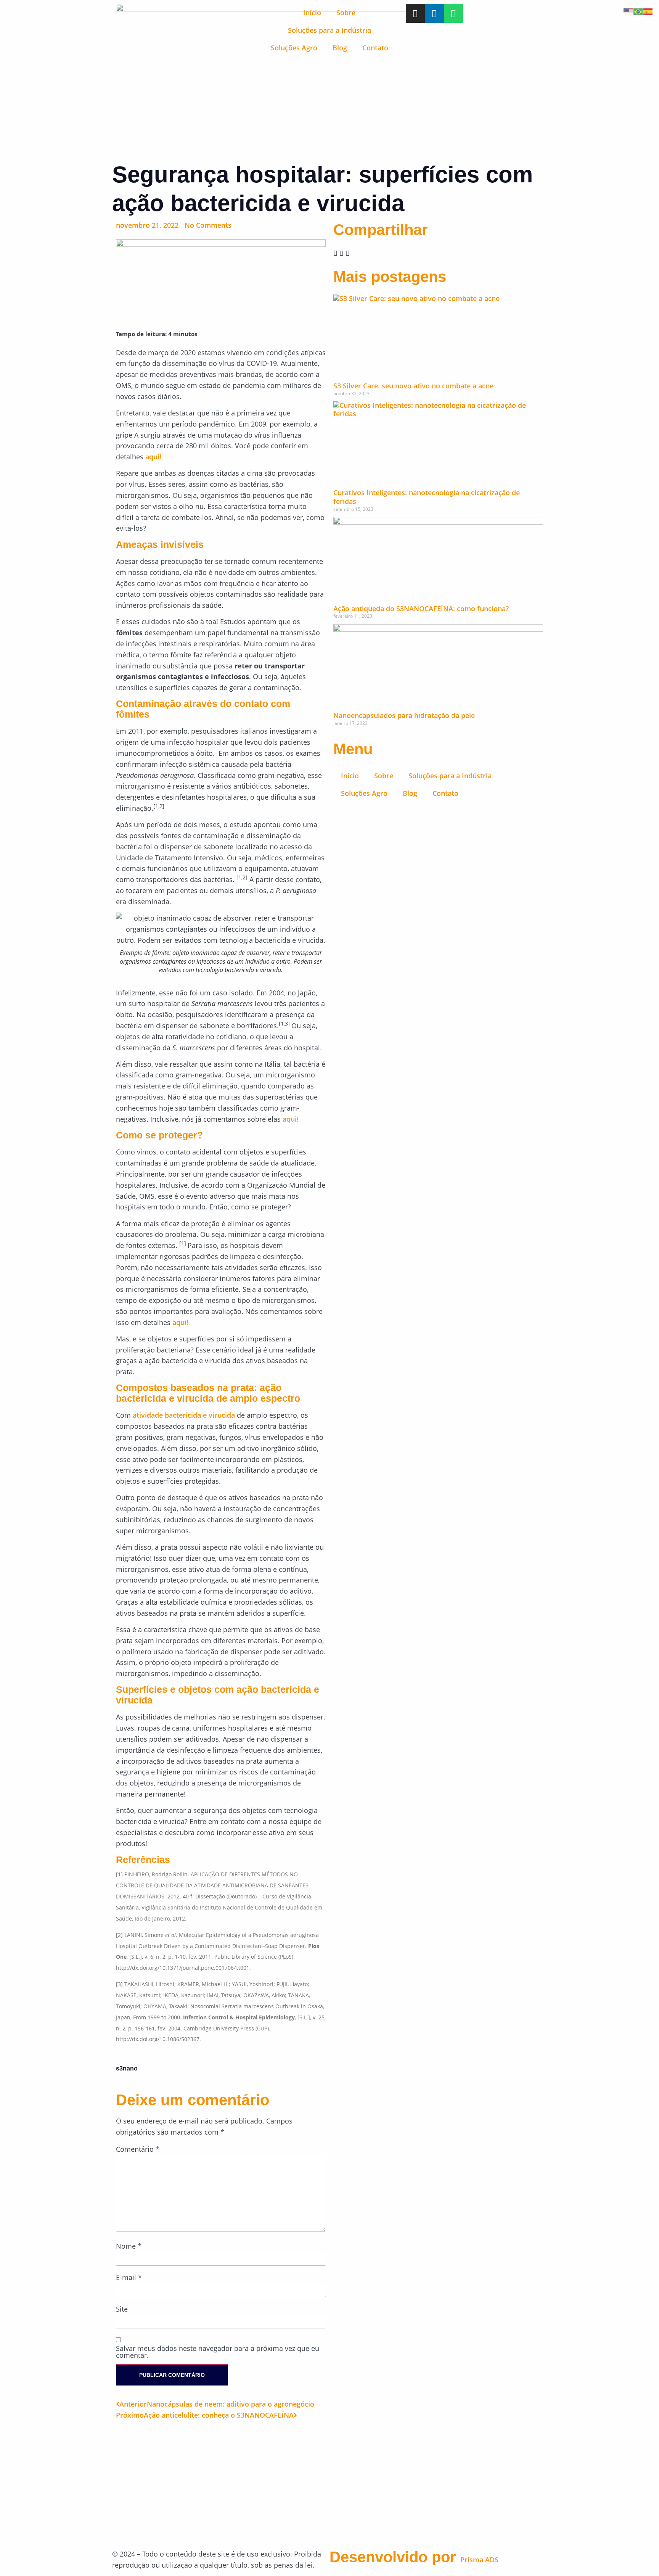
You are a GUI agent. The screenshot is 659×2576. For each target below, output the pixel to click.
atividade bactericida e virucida (184, 1415)
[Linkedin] (434, 13)
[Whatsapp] (453, 13)
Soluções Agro (294, 48)
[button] (335, 253)
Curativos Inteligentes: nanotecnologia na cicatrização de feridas (427, 497)
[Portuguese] (638, 11)
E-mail (129, 2277)
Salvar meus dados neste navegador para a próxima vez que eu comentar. (218, 2352)
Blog (340, 48)
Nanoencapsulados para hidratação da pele (404, 715)
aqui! (153, 457)
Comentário (138, 2149)
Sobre (346, 13)
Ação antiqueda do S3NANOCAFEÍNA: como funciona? (421, 609)
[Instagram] (415, 13)
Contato (375, 48)
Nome (129, 2246)
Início (312, 13)
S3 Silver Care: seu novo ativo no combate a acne (413, 386)
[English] (628, 11)
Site (122, 2309)
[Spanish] (648, 11)
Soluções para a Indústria (329, 30)
